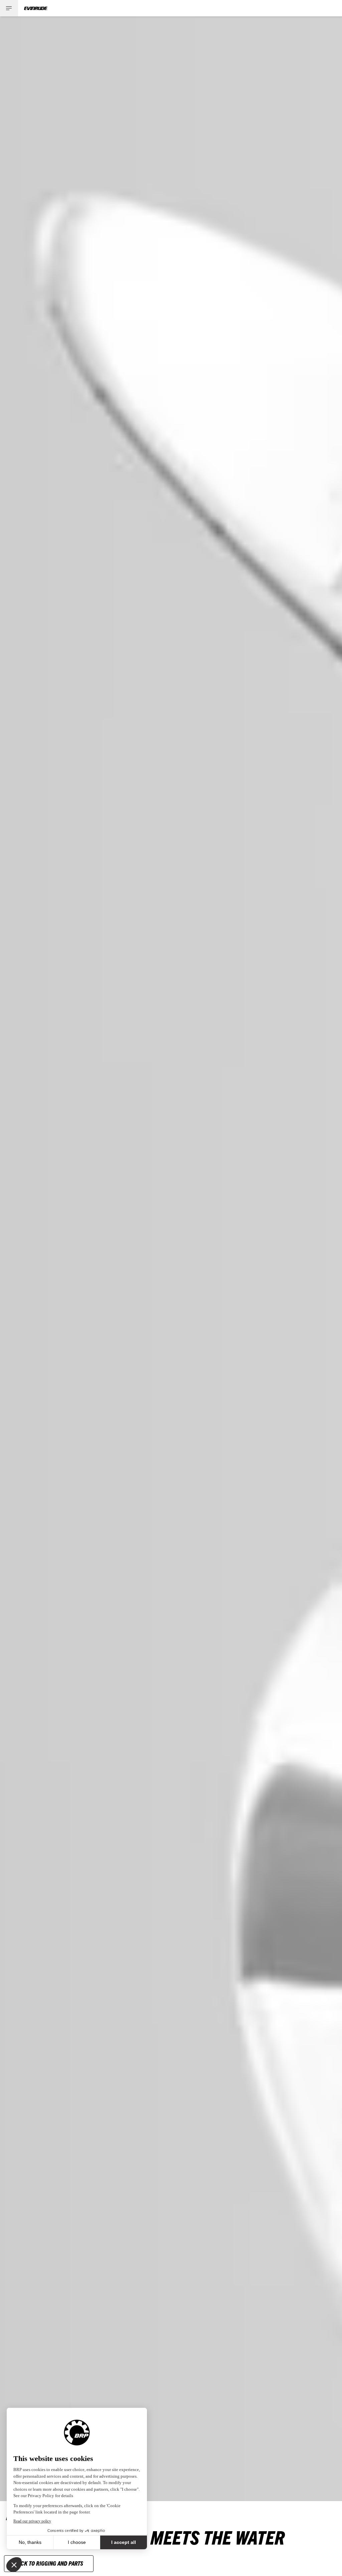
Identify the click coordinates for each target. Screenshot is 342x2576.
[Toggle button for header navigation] (9, 8)
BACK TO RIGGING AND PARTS (49, 2563)
